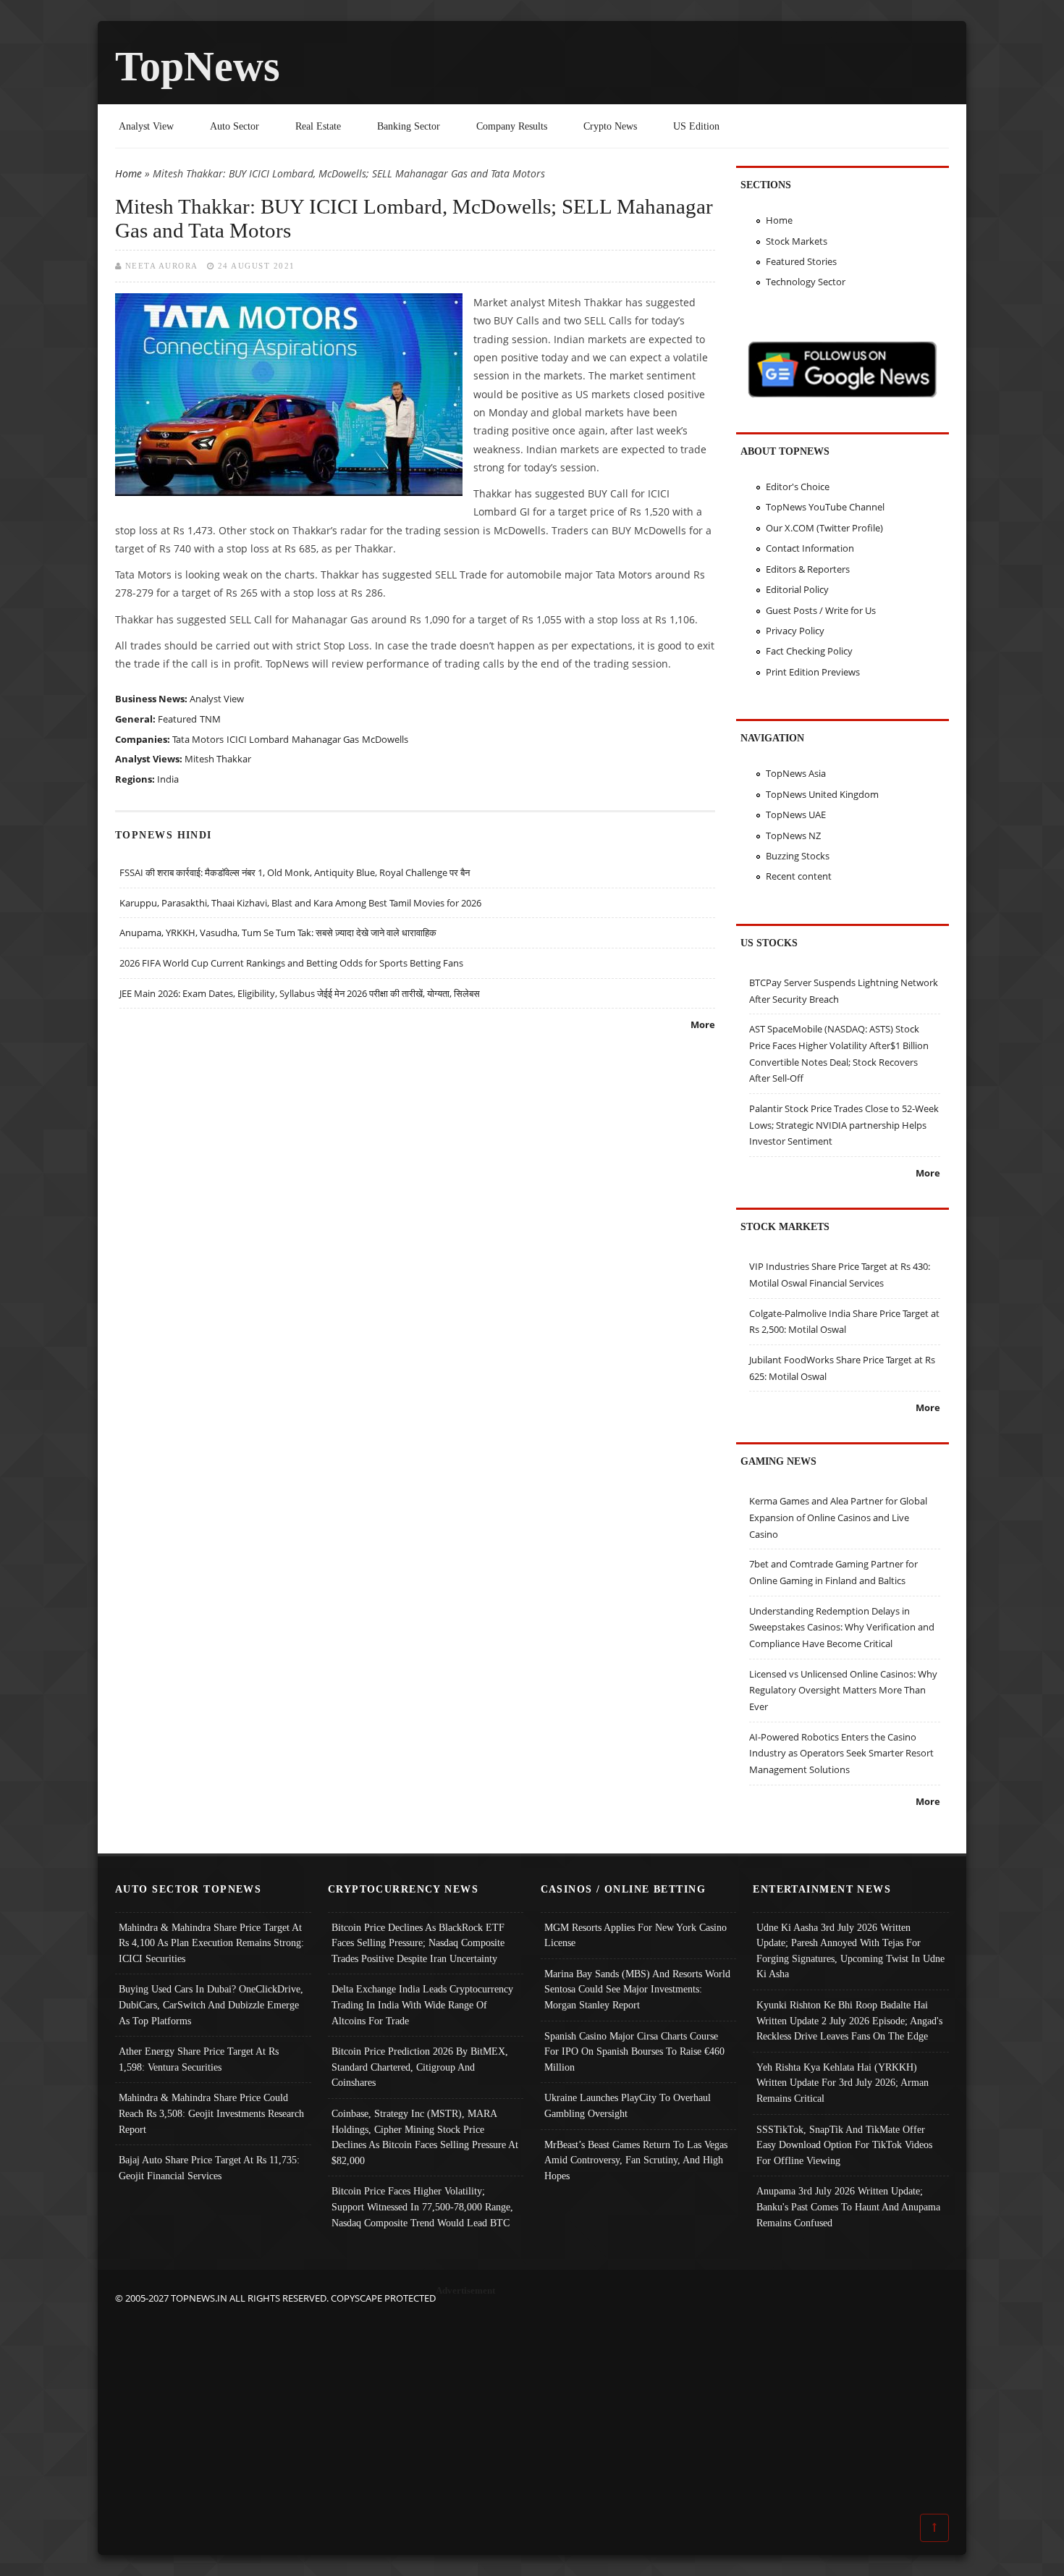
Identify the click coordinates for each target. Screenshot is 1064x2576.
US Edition (696, 126)
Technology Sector (806, 282)
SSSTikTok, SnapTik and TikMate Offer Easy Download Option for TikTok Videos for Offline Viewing (844, 2145)
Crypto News (610, 126)
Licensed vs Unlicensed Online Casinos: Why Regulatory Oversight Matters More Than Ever (843, 1690)
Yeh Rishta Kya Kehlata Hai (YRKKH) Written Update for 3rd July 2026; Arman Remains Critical (843, 2083)
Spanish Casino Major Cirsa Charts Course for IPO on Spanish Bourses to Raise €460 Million (634, 2051)
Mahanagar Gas (325, 739)
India (168, 779)
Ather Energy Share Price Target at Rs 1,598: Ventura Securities (199, 2059)
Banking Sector (409, 126)
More (703, 1024)
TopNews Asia (796, 773)
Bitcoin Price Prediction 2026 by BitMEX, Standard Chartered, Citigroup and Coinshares (420, 2067)
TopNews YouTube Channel (825, 507)
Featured (177, 719)
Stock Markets (797, 241)
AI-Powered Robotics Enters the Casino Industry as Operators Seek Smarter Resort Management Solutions (841, 1753)
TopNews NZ (793, 835)
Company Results (512, 126)
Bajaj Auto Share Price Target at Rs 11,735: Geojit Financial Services (209, 2168)
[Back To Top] (934, 2527)
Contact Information (810, 548)
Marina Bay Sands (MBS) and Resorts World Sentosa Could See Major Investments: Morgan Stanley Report (637, 1989)
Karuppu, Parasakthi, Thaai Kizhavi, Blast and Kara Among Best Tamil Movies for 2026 (300, 903)
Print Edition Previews (813, 672)
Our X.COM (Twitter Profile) (824, 528)
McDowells (385, 739)
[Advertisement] (532, 2408)
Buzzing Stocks (798, 856)
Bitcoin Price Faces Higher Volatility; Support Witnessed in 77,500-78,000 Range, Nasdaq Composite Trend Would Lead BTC (422, 2206)
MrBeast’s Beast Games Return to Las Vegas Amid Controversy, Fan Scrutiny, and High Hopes (636, 2160)
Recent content (799, 876)
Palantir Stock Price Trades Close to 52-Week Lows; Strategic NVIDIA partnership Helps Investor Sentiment (844, 1125)
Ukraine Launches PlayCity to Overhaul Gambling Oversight (628, 2105)
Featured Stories (801, 261)
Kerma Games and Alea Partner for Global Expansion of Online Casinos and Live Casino (838, 1517)
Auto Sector (235, 126)
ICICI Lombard (258, 739)
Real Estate (318, 126)
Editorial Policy (797, 589)
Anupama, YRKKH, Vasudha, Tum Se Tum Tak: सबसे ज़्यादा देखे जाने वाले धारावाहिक (278, 933)
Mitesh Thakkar (218, 759)
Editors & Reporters (808, 569)
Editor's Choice (798, 487)
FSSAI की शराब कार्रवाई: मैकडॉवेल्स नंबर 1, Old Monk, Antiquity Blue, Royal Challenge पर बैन (295, 872)
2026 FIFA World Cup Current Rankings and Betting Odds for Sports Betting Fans (291, 963)
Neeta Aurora (162, 266)
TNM (210, 719)
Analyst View (146, 126)
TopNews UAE (796, 815)
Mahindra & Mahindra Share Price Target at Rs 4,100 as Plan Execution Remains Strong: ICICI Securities (211, 1943)
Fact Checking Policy (809, 651)
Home (128, 173)
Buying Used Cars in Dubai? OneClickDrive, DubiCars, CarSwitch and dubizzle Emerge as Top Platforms (211, 2004)
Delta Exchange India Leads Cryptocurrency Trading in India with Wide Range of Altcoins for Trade (422, 2004)
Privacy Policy (795, 631)
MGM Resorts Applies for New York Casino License (636, 1935)
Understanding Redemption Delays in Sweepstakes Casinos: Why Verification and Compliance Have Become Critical (842, 1627)
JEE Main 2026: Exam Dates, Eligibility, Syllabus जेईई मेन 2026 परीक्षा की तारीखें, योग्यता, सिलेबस (300, 993)
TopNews (198, 66)
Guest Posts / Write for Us (821, 610)
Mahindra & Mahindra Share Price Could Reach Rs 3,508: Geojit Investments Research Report (211, 2113)
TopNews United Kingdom (822, 794)
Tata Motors (198, 739)
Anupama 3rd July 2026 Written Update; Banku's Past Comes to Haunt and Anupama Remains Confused (848, 2206)
